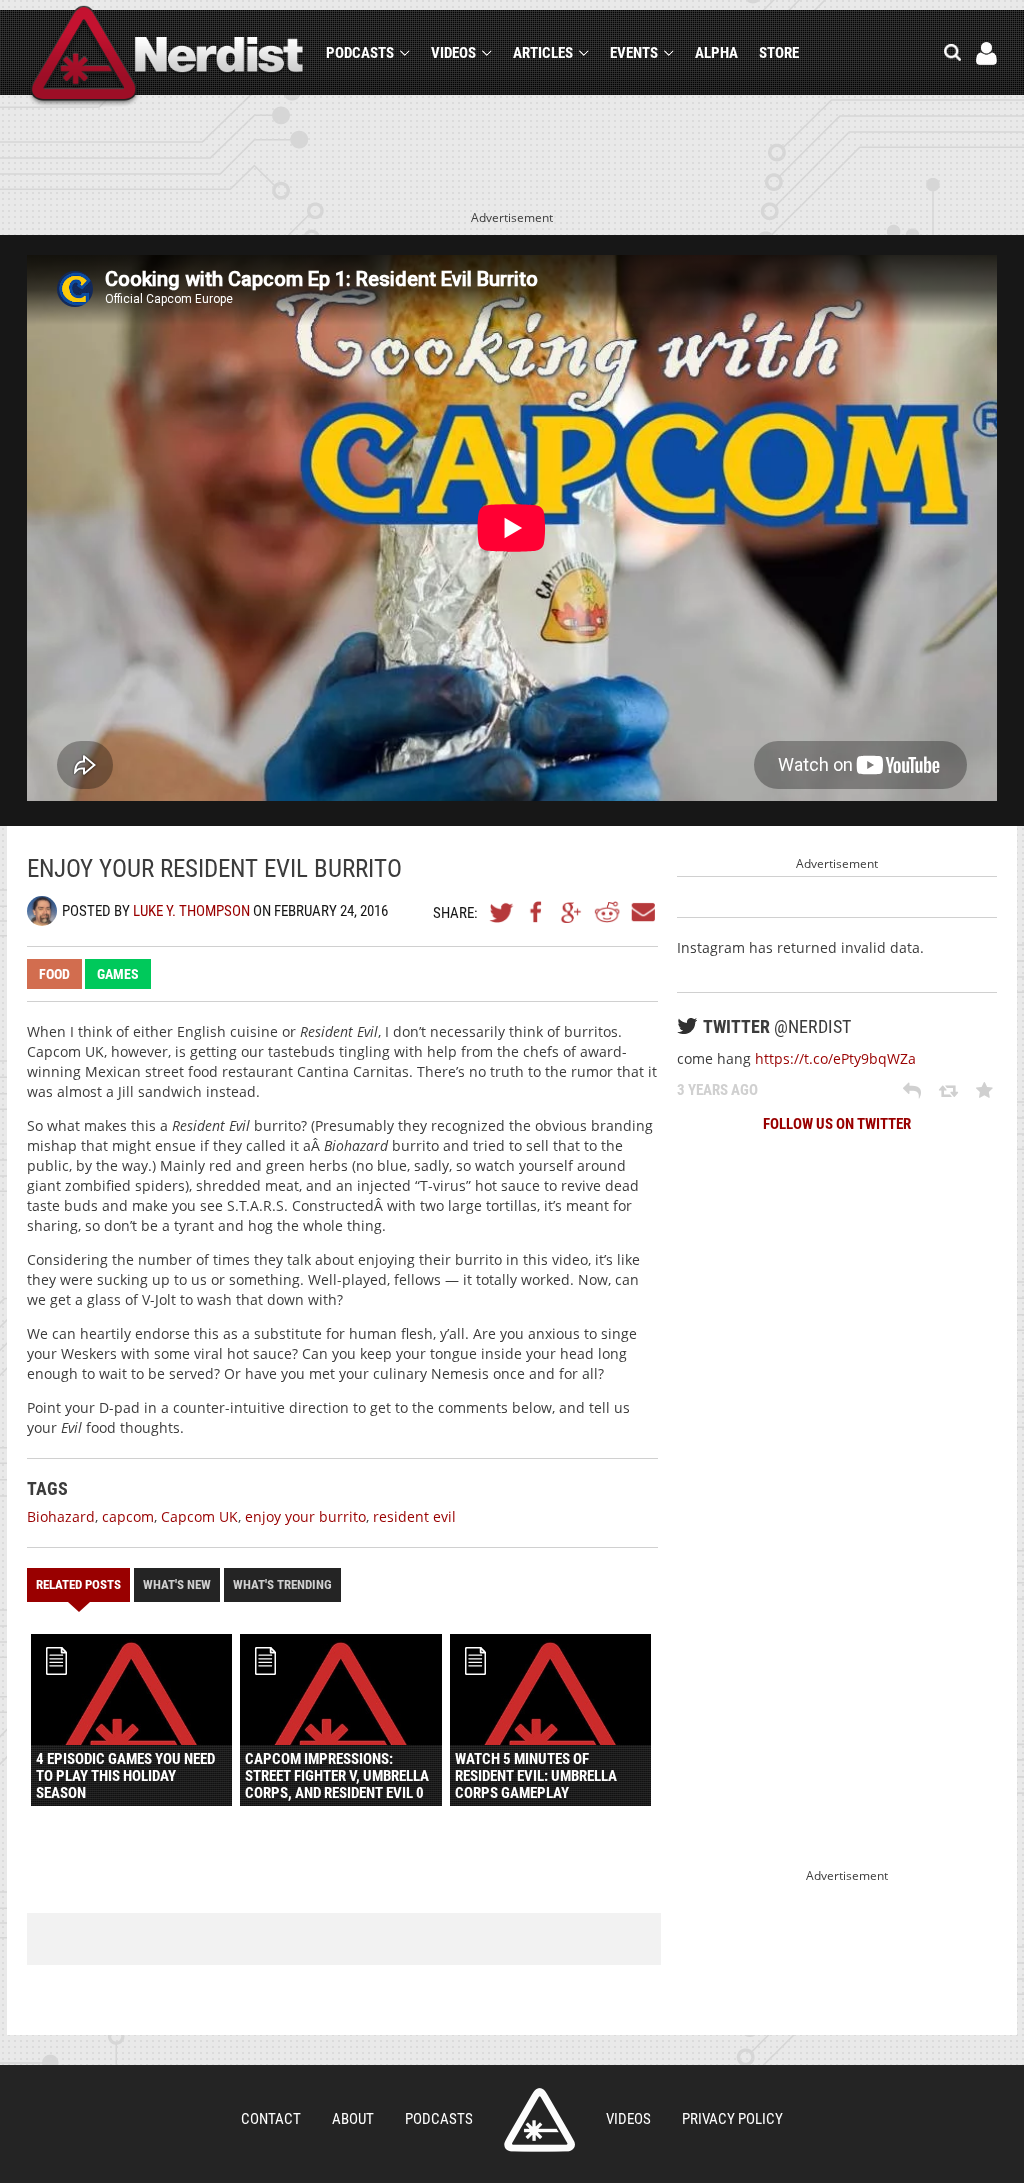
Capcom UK (199, 1516)
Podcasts (360, 53)
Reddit (607, 912)
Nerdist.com (539, 2120)
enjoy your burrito (305, 1516)
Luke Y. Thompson (191, 911)
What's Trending (282, 1584)
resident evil (414, 1516)
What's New (177, 1584)
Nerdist (167, 56)
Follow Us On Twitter (837, 1124)
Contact (271, 2119)
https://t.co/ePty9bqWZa (835, 1058)
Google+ (572, 912)
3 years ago (717, 1090)
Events (634, 53)
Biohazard (61, 1516)
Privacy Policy (732, 2119)
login (986, 53)
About (353, 2119)
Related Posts (78, 1584)
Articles (543, 53)
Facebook (537, 912)
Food (54, 974)
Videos (453, 53)
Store (779, 53)
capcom (128, 1516)
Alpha (716, 53)
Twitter (502, 912)
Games (118, 974)
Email (642, 912)
